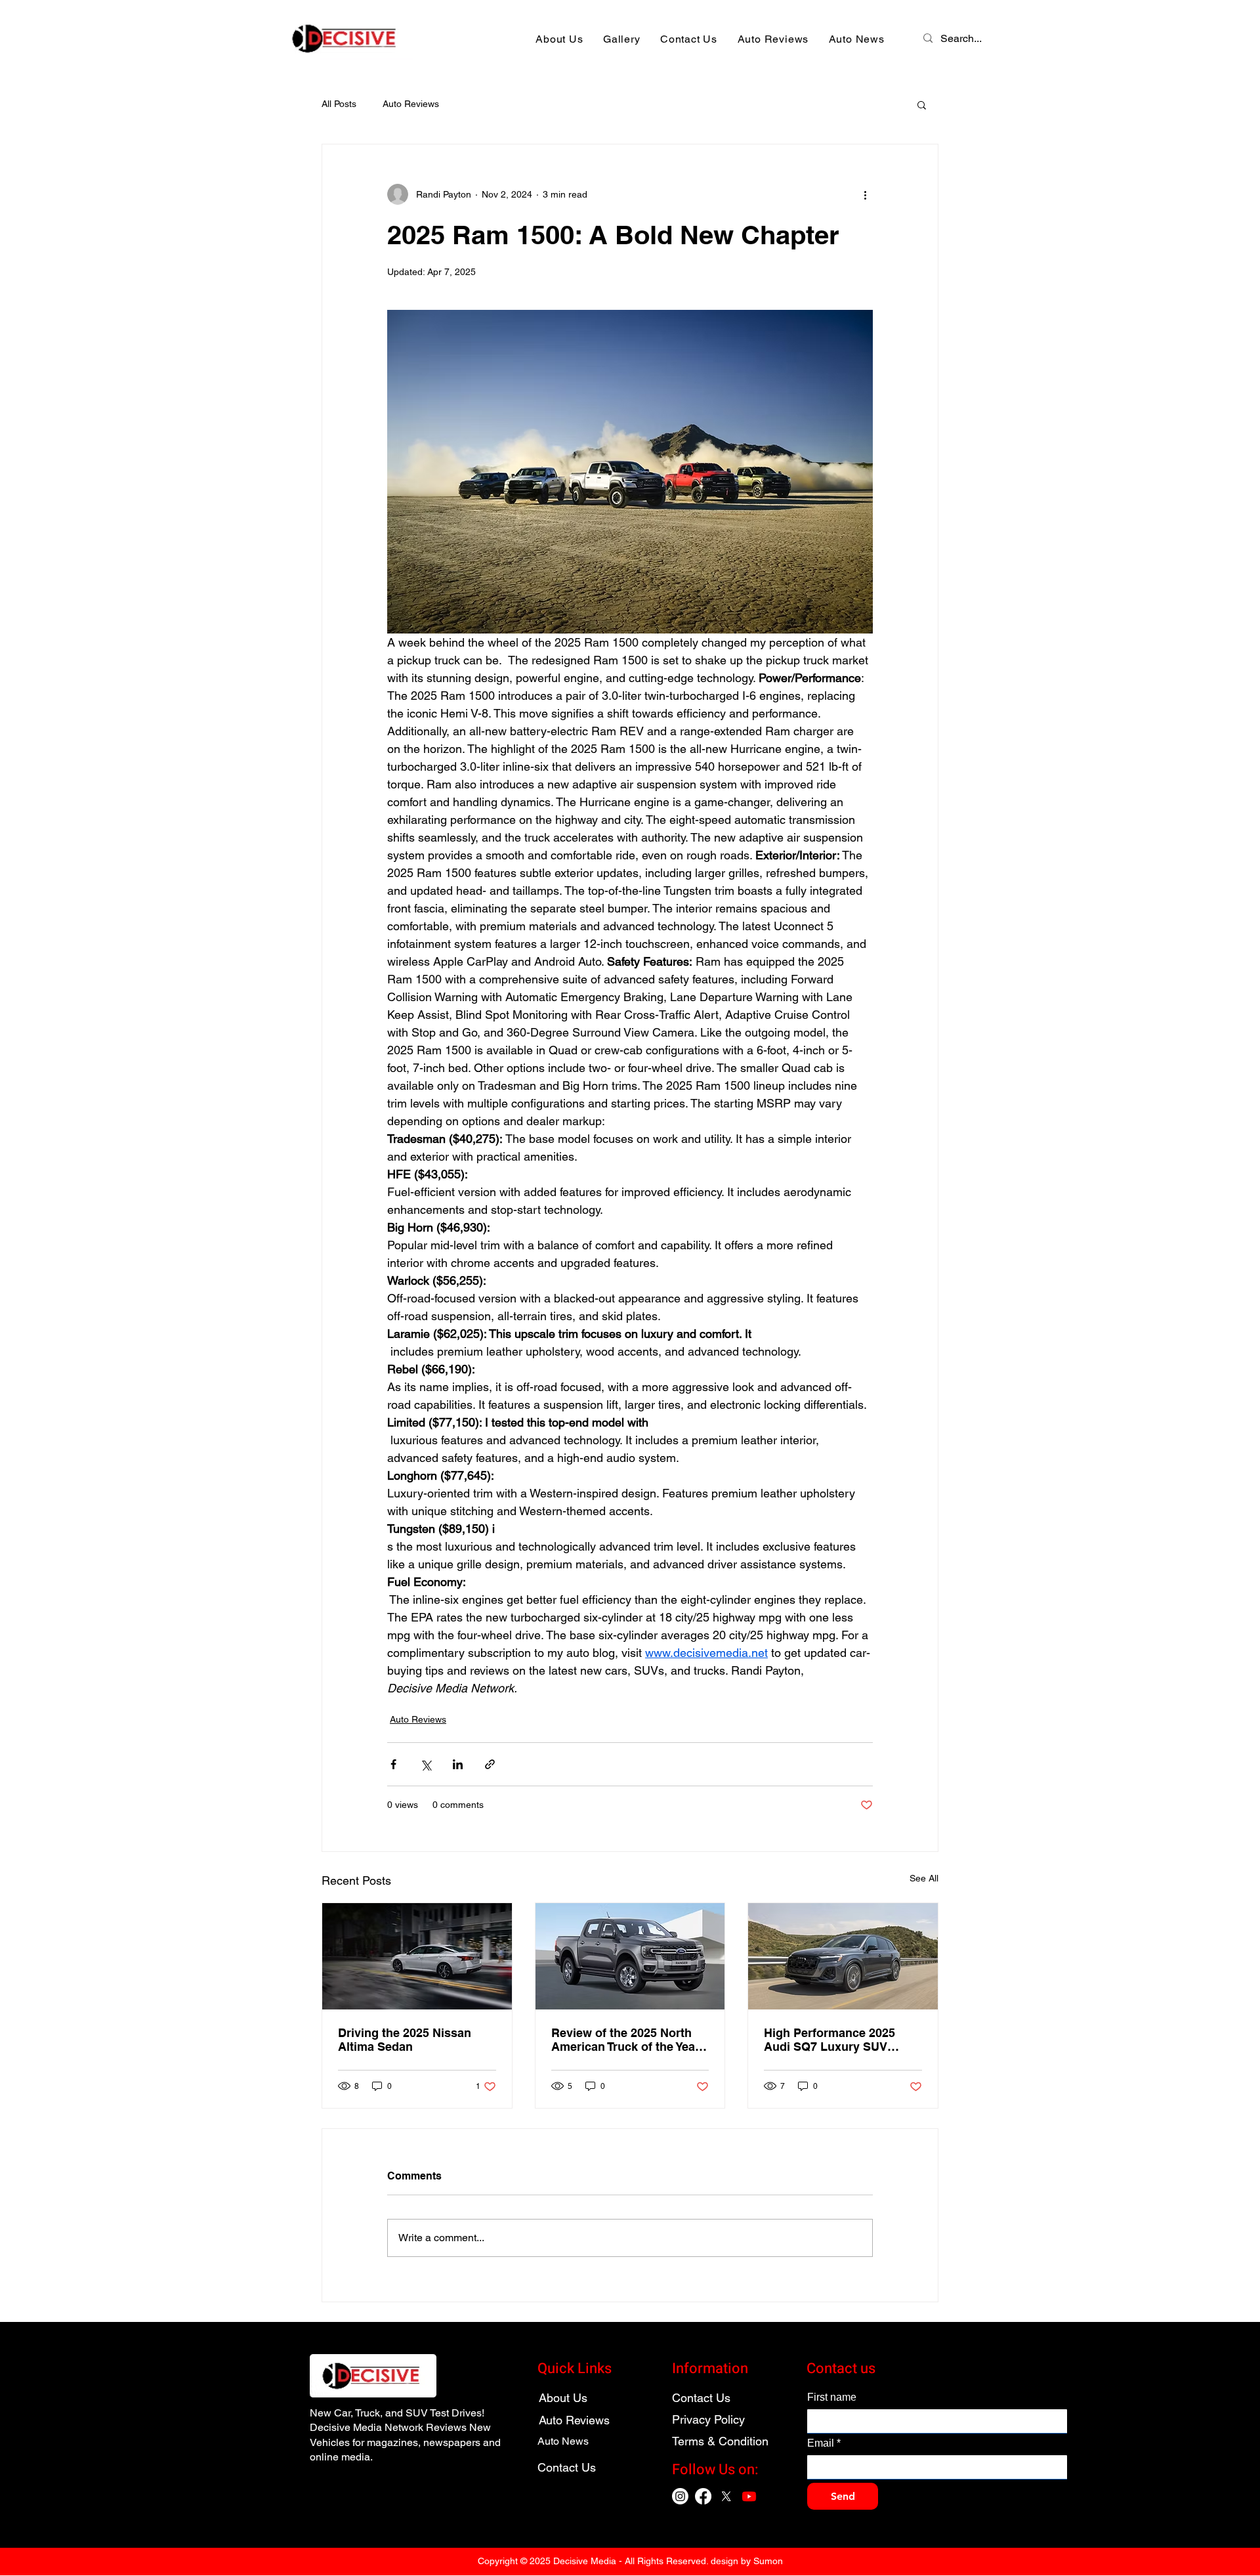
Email (824, 2443)
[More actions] (865, 194)
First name (832, 2397)
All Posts (339, 104)
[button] (922, 104)
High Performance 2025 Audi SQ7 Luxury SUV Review (829, 2040)
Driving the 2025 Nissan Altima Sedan (405, 2040)
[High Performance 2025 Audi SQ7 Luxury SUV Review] (843, 1956)
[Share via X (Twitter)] (426, 1764)
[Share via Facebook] (393, 1764)
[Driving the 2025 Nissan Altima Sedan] (417, 1956)
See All (924, 1878)
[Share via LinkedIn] (458, 1764)
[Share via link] (490, 1764)
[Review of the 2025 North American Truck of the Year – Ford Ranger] (630, 1956)
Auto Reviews (411, 104)
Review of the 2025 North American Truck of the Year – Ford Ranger (625, 2040)
